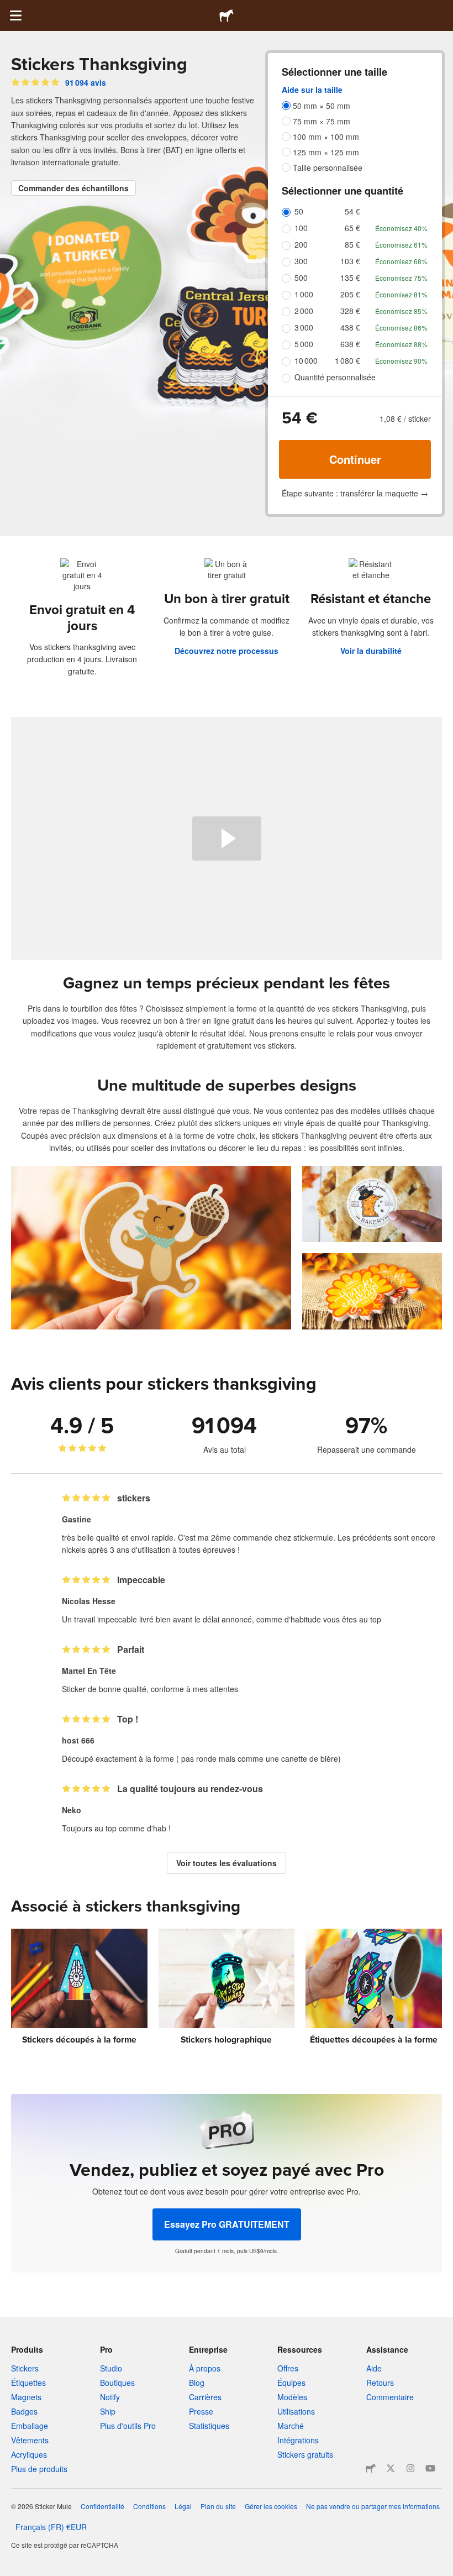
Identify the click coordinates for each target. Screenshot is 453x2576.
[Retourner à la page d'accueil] (227, 15)
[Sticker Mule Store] (371, 2468)
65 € (352, 228)
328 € (350, 311)
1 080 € (347, 360)
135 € (350, 278)
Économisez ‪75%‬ (401, 278)
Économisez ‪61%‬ (401, 245)
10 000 (306, 360)
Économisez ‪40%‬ (401, 228)
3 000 (304, 327)
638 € (350, 344)
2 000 (304, 311)
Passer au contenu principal (8, 8)
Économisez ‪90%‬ (401, 361)
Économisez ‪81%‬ (401, 294)
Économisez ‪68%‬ (401, 261)
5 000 (304, 344)
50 (299, 211)
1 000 (304, 294)
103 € (350, 261)
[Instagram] (410, 2468)
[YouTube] (430, 2468)
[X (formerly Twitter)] (391, 2468)
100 (301, 228)
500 (301, 278)
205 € (350, 294)
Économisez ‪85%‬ (401, 311)
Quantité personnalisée (335, 377)
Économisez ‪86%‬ (401, 328)
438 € (350, 327)
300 (301, 261)
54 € (352, 211)
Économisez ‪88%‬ (401, 344)
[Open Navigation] (15, 15)
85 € (352, 244)
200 (301, 244)
